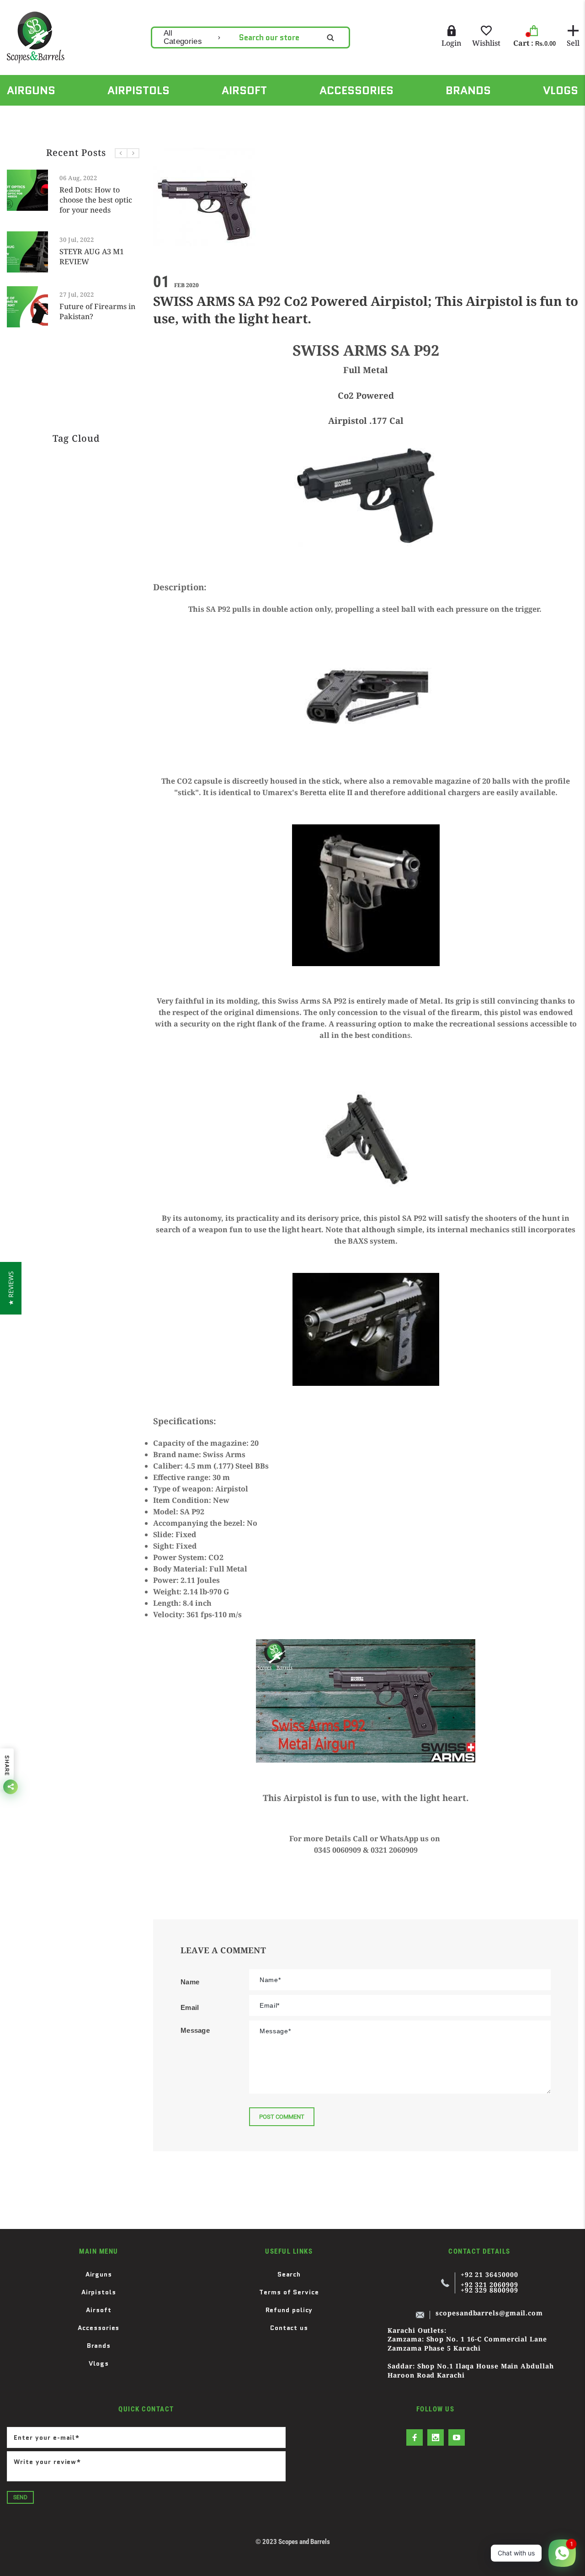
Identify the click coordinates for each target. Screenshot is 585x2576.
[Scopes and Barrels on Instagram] (436, 2437)
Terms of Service (289, 2292)
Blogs (53, 116)
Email (190, 2007)
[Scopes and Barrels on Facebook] (415, 2437)
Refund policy (289, 2310)
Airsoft (98, 2310)
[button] (11, 1288)
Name (190, 1982)
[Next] (133, 153)
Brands (99, 2346)
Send (20, 2497)
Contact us (289, 2328)
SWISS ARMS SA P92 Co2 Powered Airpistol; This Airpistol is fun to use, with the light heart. (212, 116)
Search (289, 2274)
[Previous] (121, 153)
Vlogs (99, 2363)
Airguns (99, 2274)
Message (195, 2030)
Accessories (98, 2328)
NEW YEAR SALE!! (138, 299)
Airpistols (99, 2292)
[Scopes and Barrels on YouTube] (457, 2437)
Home (15, 116)
